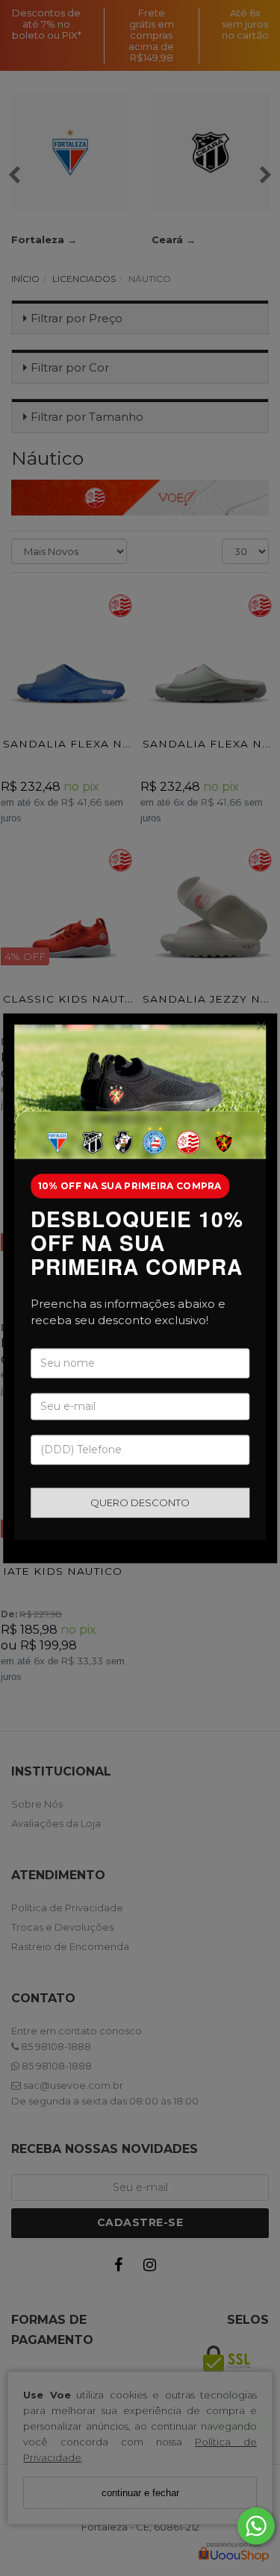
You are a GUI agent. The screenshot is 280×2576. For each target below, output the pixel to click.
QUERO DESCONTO (140, 1502)
